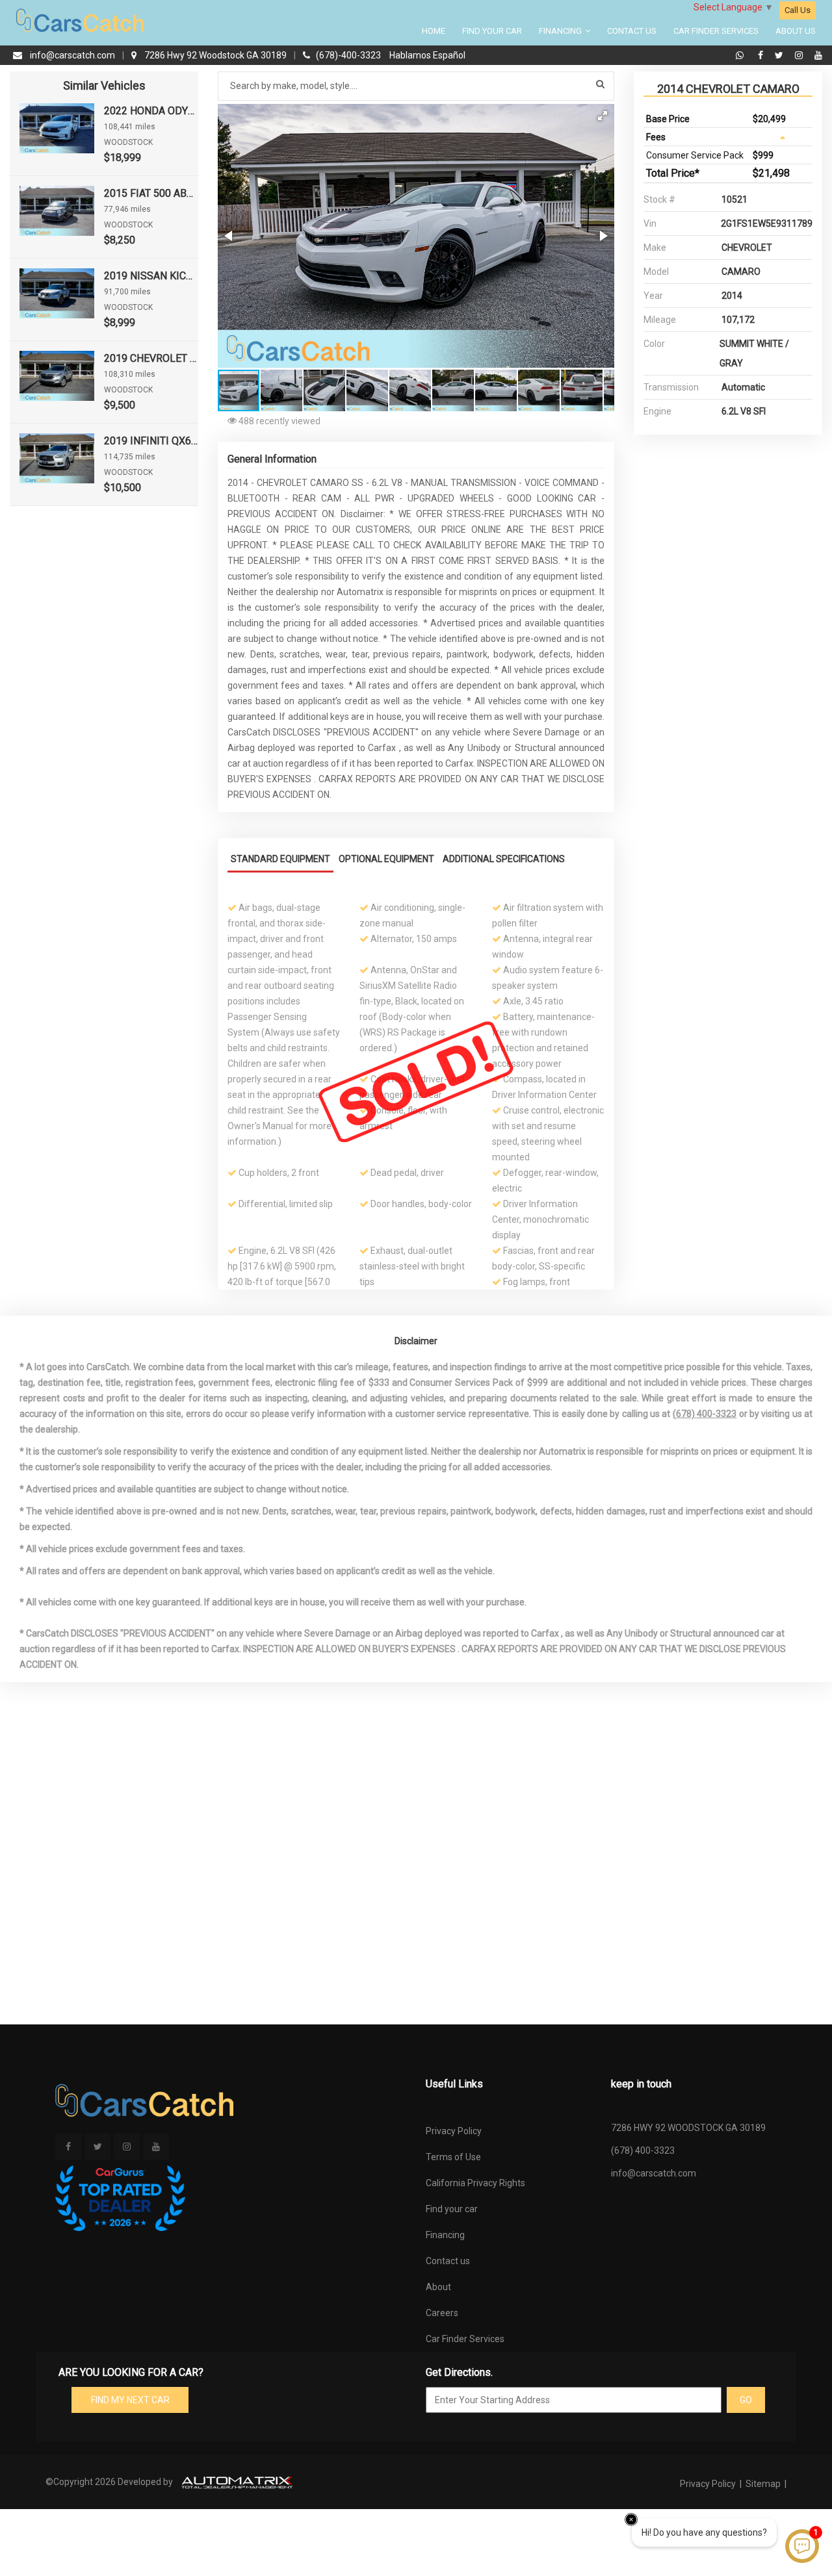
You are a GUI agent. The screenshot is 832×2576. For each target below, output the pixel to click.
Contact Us (632, 31)
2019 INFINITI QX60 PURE (151, 441)
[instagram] (800, 55)
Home (434, 31)
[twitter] (781, 55)
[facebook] (762, 55)
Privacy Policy (454, 2131)
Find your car (452, 2209)
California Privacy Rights (475, 2183)
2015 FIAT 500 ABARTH (151, 193)
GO (746, 2400)
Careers (442, 2313)
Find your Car (492, 31)
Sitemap (763, 2484)
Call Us (798, 10)
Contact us (448, 2261)
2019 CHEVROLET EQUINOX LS (151, 358)
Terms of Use (453, 2157)
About (438, 2287)
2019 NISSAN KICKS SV (151, 276)
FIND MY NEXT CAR (130, 2400)
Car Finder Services (716, 31)
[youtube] (818, 55)
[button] (603, 116)
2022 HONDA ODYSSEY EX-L (151, 111)
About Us (796, 31)
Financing (561, 31)
